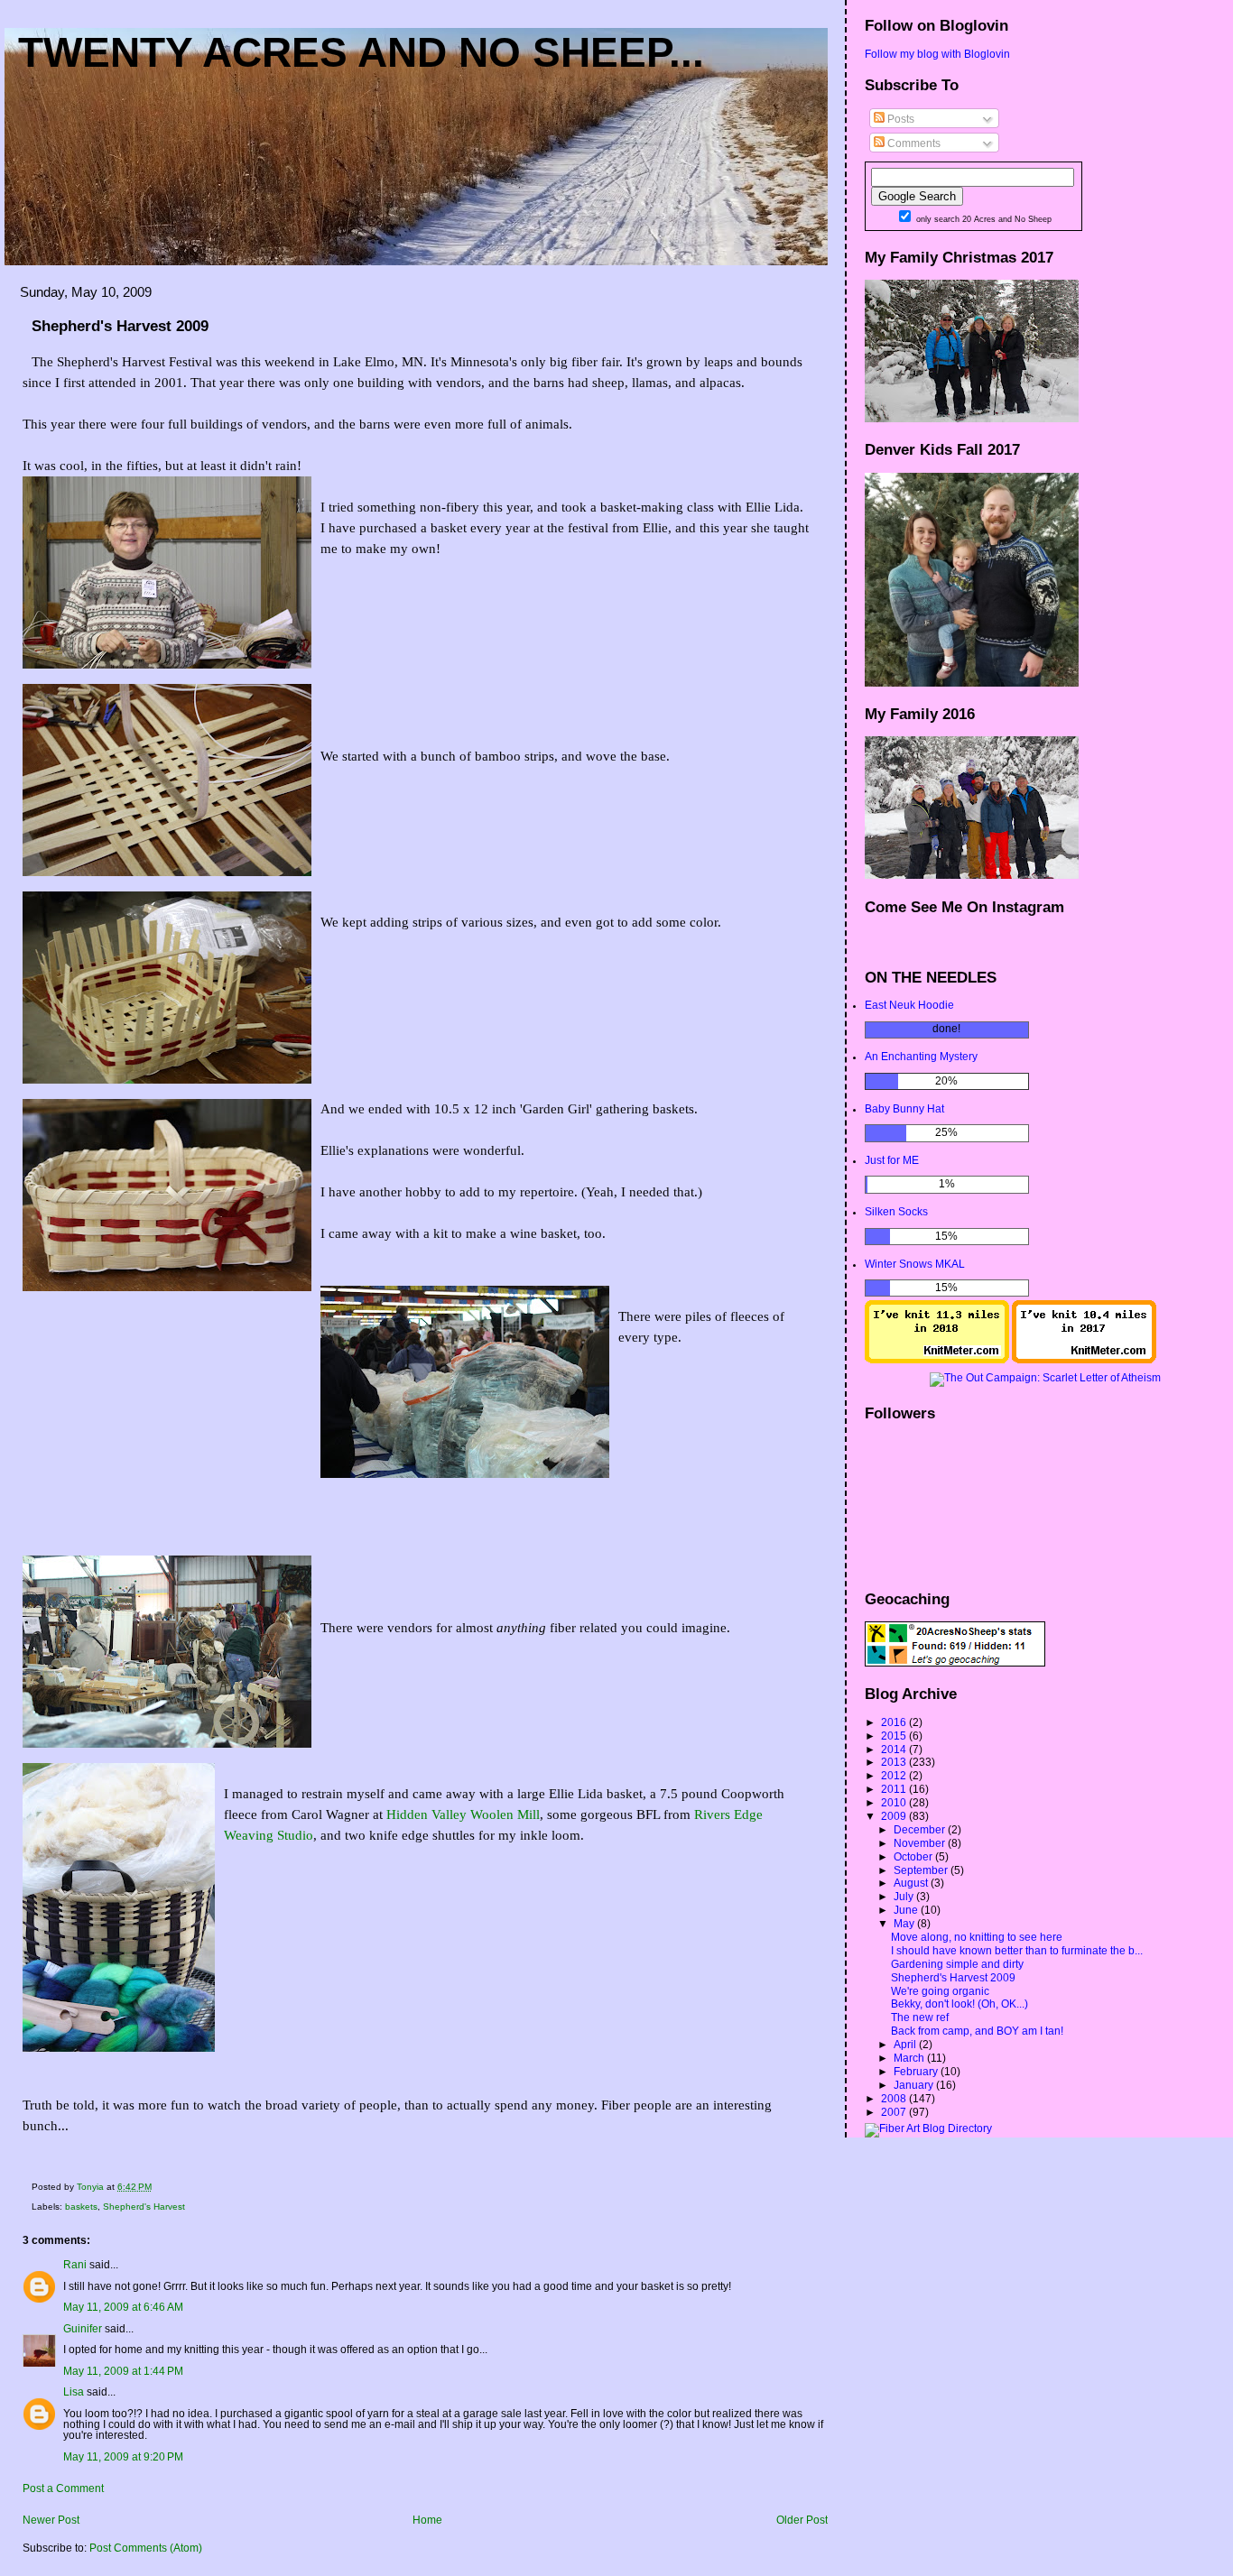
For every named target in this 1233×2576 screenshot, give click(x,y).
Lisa (74, 2392)
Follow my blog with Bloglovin (937, 54)
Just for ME (892, 1160)
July (905, 1897)
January (915, 2085)
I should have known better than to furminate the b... (1017, 1951)
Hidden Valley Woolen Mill (463, 1814)
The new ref (920, 2017)
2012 (895, 1776)
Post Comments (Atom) (146, 2548)
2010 (895, 1803)
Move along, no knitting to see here (977, 1937)
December (921, 1830)
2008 (895, 2099)
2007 (895, 2112)
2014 (895, 1750)
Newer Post (51, 2520)
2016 (895, 1722)
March (910, 2058)
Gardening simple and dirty (957, 1964)
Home (427, 2520)
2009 (895, 1816)
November (921, 1843)
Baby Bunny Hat (904, 1109)
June (907, 1910)
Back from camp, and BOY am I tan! (977, 2031)
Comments (913, 143)
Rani (75, 2265)
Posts (899, 119)
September (922, 1870)
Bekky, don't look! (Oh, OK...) (960, 2004)
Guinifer (83, 2329)
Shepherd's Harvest (144, 2207)
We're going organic (940, 1991)
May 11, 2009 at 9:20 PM (123, 2457)
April (906, 2045)
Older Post (802, 2520)
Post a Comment (63, 2488)
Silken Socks (896, 1212)
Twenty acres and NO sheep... (361, 52)
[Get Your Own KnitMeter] (937, 1360)
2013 (895, 1762)
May (905, 1924)
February (917, 2072)
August (912, 1883)
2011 (895, 1789)
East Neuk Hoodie (909, 1005)
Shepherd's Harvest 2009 (953, 1978)
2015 (895, 1736)
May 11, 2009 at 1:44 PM (123, 2371)
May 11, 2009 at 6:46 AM (123, 2307)
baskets (81, 2207)
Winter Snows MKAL (915, 1264)
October (914, 1857)
